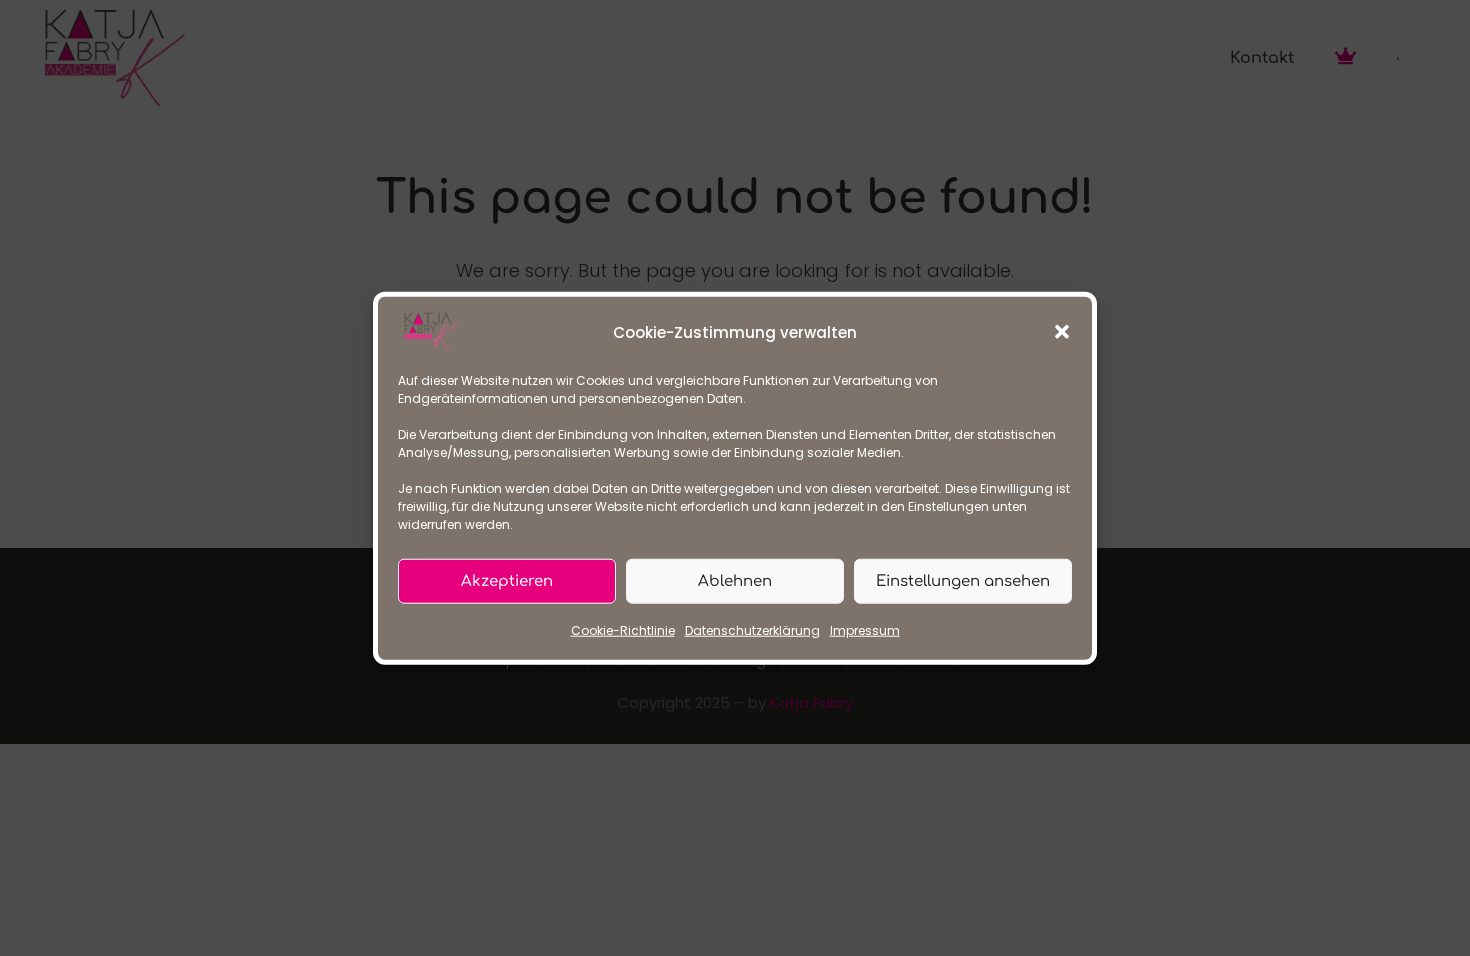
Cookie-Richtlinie (623, 630)
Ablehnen (735, 580)
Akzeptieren (507, 580)
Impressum (865, 630)
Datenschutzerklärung (752, 630)
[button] (1062, 332)
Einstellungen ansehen (963, 580)
